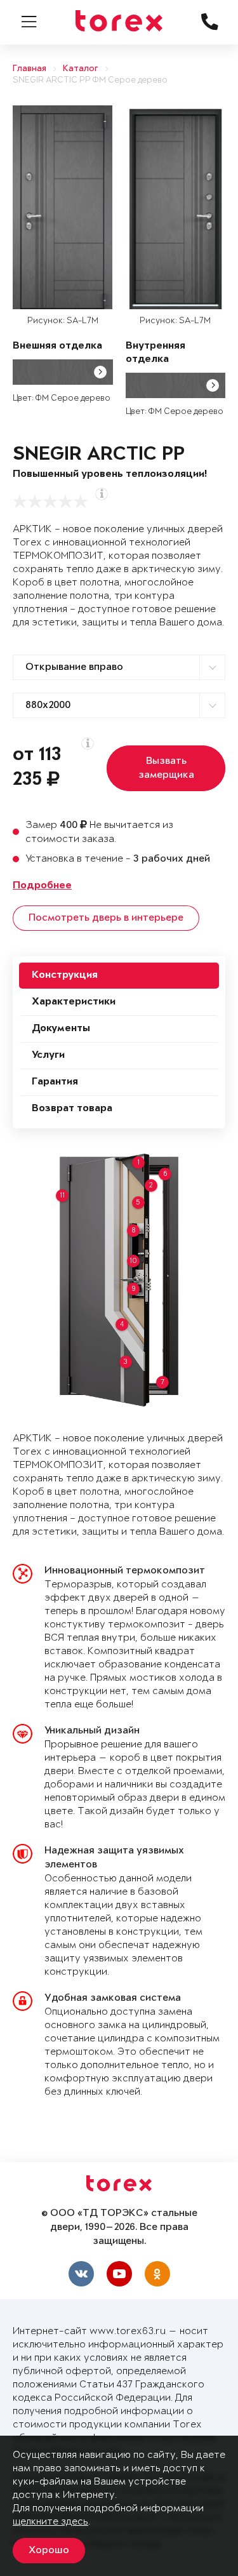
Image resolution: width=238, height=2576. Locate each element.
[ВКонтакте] (81, 2274)
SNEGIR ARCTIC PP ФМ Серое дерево (90, 80)
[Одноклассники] (157, 2274)
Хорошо (49, 2551)
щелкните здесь (50, 2522)
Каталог (81, 69)
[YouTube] (119, 2274)
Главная (30, 69)
